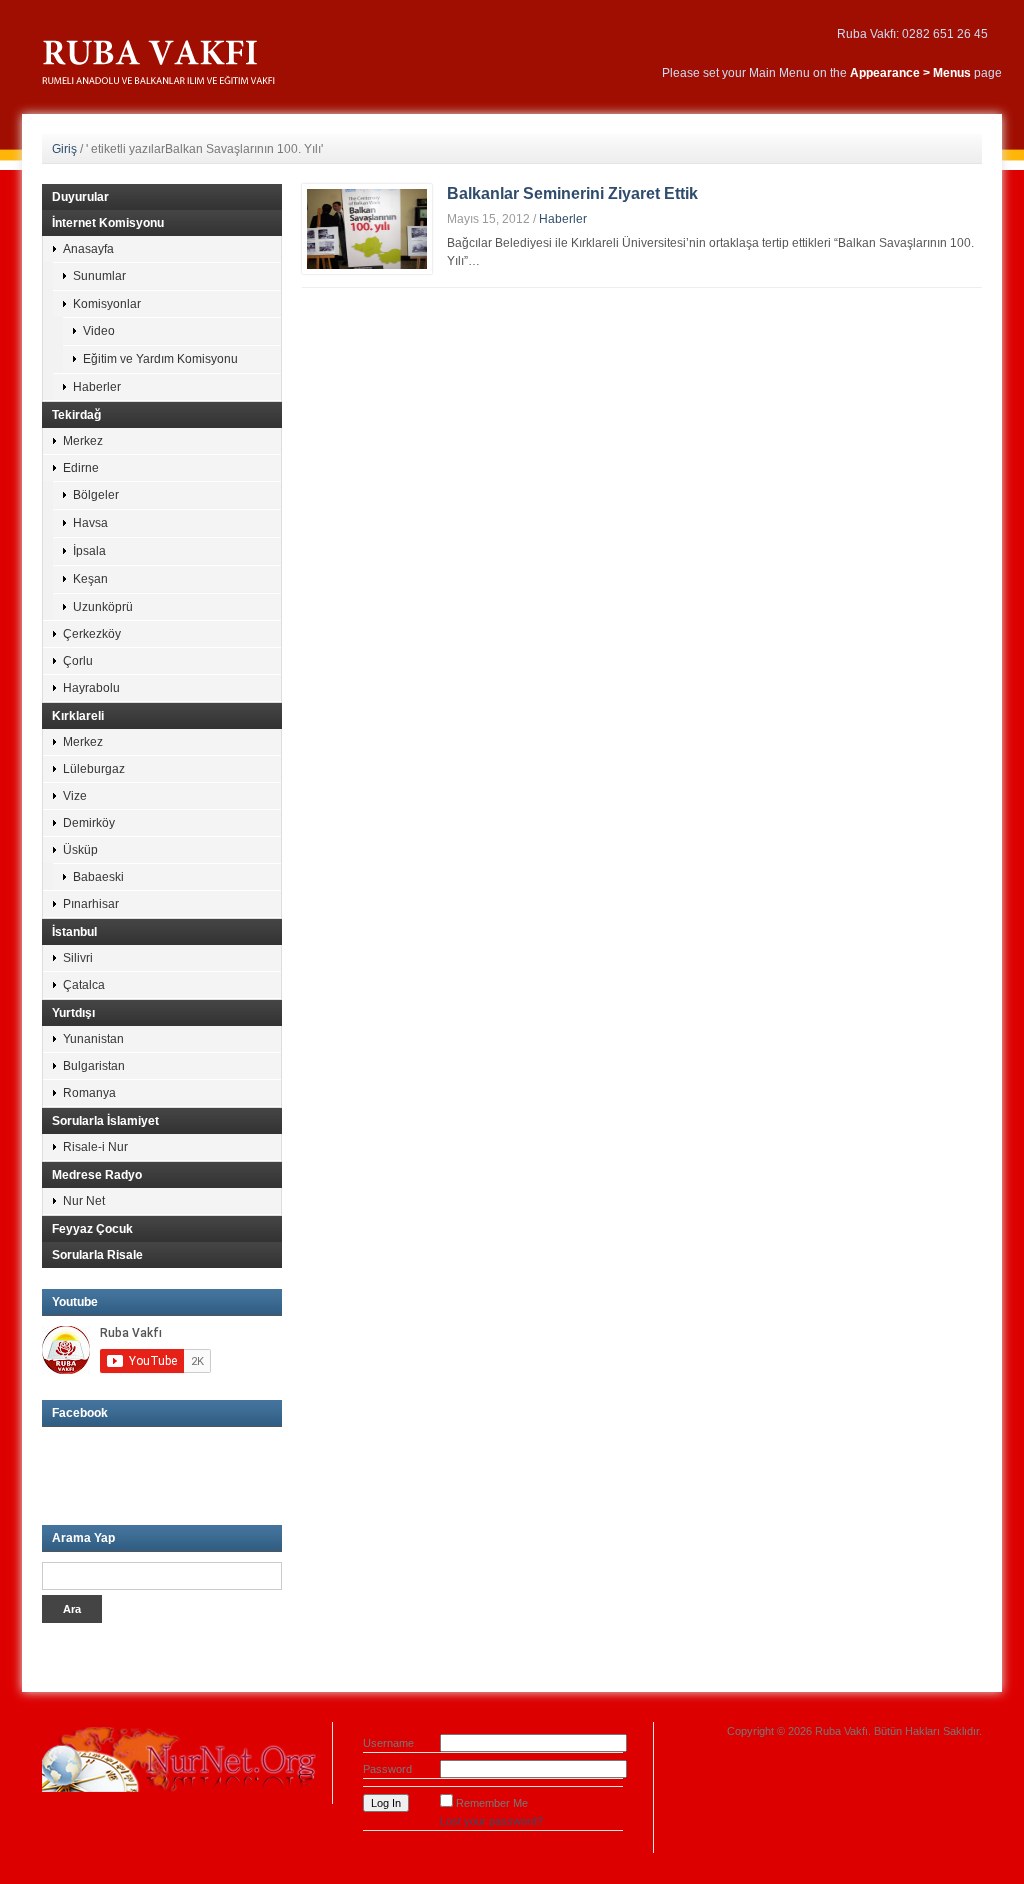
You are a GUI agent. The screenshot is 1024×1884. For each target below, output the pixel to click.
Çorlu (78, 661)
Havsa (90, 523)
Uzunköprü (103, 607)
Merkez (83, 441)
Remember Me (492, 1803)
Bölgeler (96, 495)
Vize (75, 796)
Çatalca (84, 985)
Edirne (81, 468)
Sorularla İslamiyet (105, 1121)
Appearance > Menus (910, 73)
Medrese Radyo (97, 1175)
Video (99, 331)
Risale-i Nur (95, 1147)
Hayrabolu (91, 688)
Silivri (78, 958)
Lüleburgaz (94, 769)
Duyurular (80, 197)
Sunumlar (99, 276)
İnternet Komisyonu (108, 223)
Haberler (563, 219)
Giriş (64, 149)
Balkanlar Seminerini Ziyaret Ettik (572, 193)
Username (388, 1743)
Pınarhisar (91, 904)
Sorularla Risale (97, 1255)
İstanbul (74, 932)
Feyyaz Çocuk (92, 1229)
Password (387, 1769)
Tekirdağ (76, 415)
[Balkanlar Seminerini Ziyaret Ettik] (367, 228)
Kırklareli (78, 716)
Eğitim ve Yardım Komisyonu (160, 359)
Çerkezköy (92, 634)
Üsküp (80, 850)
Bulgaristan (94, 1066)
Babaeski (98, 877)
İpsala (89, 551)
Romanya (89, 1093)
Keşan (90, 579)
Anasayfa (88, 249)
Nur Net (84, 1201)
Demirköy (89, 823)
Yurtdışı (73, 1013)
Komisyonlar (107, 304)
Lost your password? (491, 1821)
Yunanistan (93, 1039)
